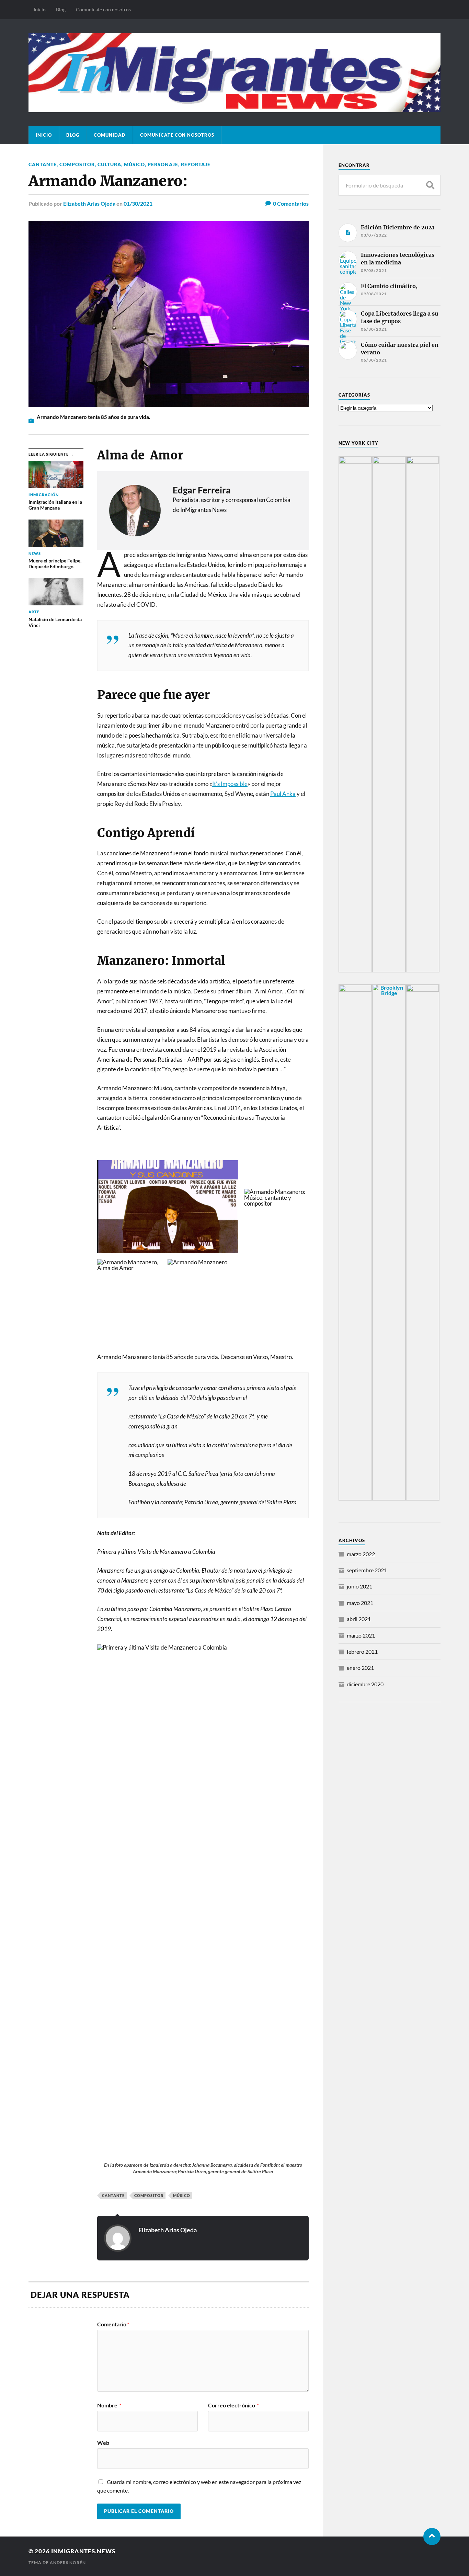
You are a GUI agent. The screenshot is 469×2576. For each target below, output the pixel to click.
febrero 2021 (362, 1651)
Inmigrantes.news (83, 2551)
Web (103, 2442)
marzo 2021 (361, 1635)
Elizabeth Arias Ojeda (89, 203)
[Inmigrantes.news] (235, 72)
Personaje (163, 164)
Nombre (109, 2405)
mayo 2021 (360, 1603)
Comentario (113, 2324)
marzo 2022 (361, 1554)
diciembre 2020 (365, 1684)
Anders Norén (68, 2562)
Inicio (40, 9)
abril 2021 (359, 1619)
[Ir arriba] (432, 2537)
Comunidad (110, 135)
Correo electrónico (233, 2405)
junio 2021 (359, 1586)
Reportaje (196, 164)
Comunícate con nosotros (103, 9)
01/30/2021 (138, 203)
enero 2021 (360, 1668)
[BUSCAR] (430, 185)
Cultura (109, 164)
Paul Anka (283, 794)
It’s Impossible (230, 784)
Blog (61, 9)
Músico (134, 164)
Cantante (43, 164)
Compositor (77, 164)
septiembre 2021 (367, 1570)
